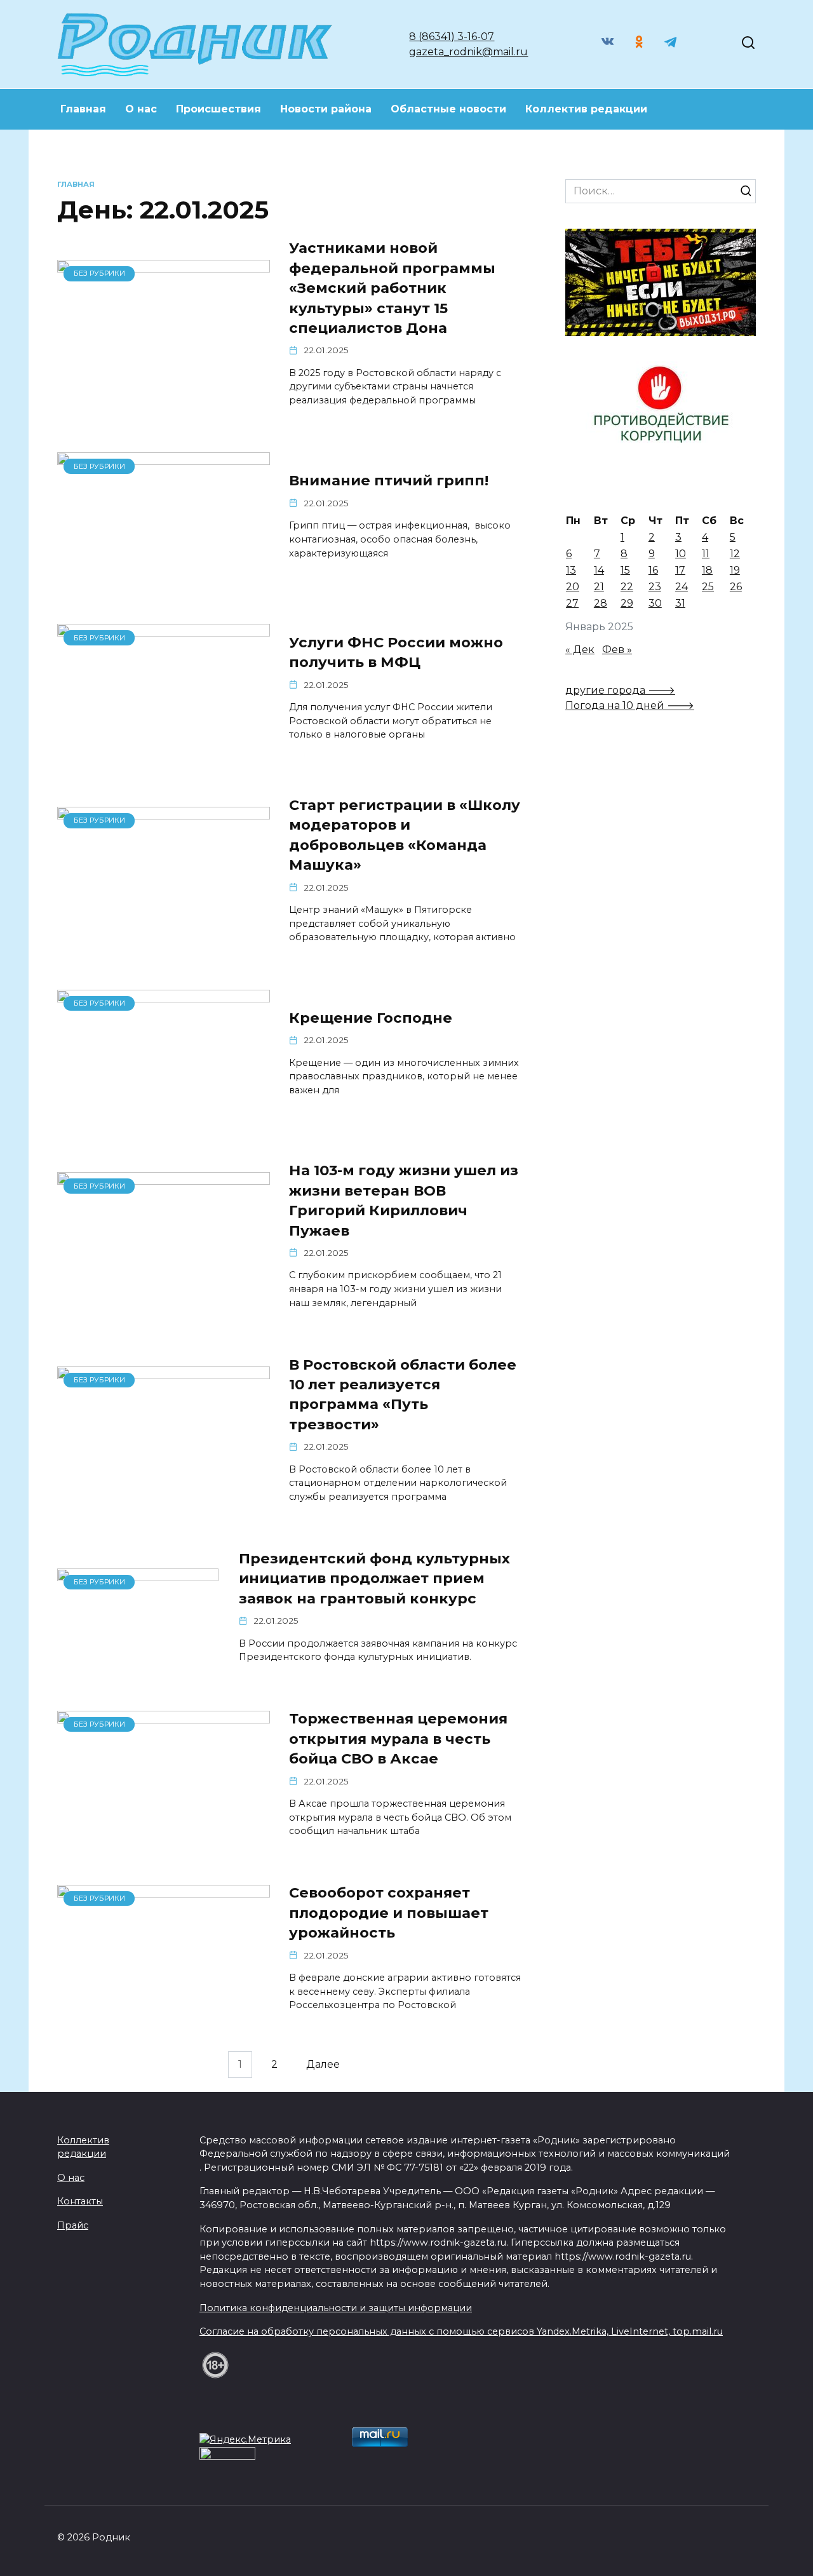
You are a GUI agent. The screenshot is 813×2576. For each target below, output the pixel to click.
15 (625, 570)
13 (571, 570)
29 (627, 603)
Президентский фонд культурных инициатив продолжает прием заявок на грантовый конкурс (374, 1578)
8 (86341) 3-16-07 (452, 37)
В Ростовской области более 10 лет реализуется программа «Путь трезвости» (403, 1394)
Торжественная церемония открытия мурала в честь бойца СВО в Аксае (398, 1739)
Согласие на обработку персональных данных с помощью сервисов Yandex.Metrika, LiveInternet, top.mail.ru (461, 2331)
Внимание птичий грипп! (389, 481)
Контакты (80, 2201)
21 (599, 587)
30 (655, 603)
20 (573, 587)
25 (708, 587)
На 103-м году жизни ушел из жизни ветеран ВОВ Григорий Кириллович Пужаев (404, 1201)
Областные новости (448, 109)
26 (736, 587)
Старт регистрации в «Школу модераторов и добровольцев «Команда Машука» (405, 835)
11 (706, 554)
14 (599, 570)
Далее (323, 2065)
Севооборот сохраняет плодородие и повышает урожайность (389, 1913)
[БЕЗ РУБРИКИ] (164, 392)
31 (680, 603)
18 (707, 570)
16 (653, 570)
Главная (83, 109)
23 (655, 587)
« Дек (580, 650)
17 (680, 570)
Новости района (326, 109)
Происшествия (218, 109)
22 (627, 587)
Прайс (73, 2225)
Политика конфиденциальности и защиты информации (336, 2308)
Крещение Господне (371, 1018)
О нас (141, 109)
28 (601, 603)
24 (682, 587)
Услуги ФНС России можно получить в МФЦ (396, 652)
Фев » (617, 650)
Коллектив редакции (586, 109)
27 (572, 603)
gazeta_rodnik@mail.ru (468, 52)
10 (681, 554)
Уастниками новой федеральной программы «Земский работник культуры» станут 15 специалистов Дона (392, 288)
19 (735, 570)
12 (735, 554)
